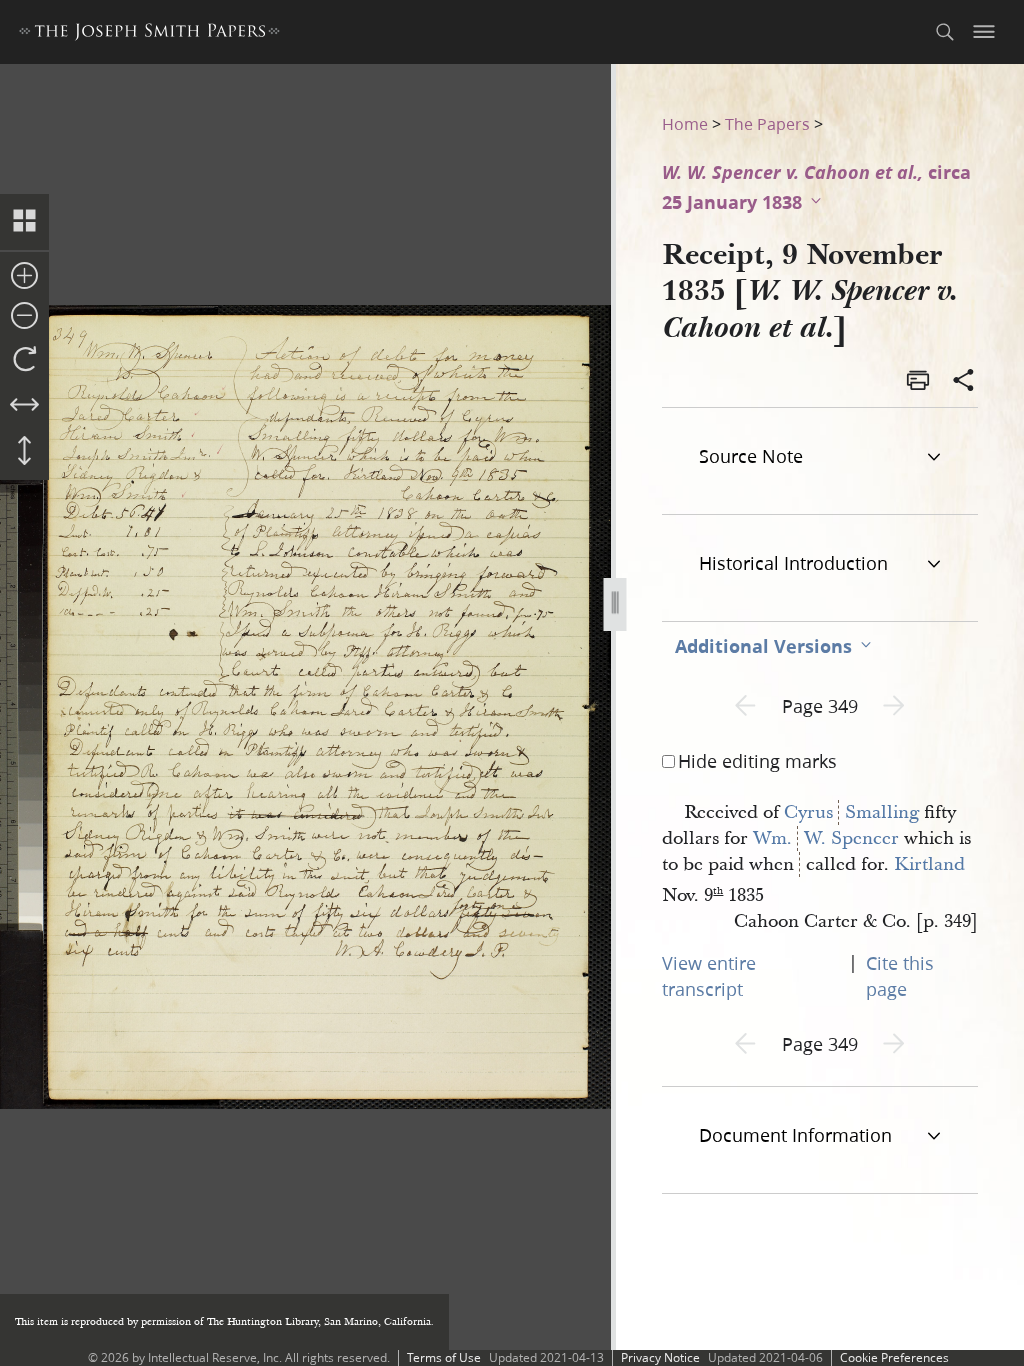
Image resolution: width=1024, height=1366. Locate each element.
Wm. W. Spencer (826, 838)
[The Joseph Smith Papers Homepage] (149, 34)
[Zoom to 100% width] (24, 406)
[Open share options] (964, 382)
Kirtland (929, 864)
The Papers (767, 123)
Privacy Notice (660, 1357)
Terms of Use (444, 1357)
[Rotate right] (24, 360)
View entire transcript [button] (709, 976)
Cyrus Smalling (851, 812)
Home (685, 123)
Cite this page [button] (900, 976)
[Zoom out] (24, 317)
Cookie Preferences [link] (894, 1357)
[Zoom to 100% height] (24, 452)
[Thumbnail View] (24, 222)
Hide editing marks (757, 761)
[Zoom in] (24, 277)
